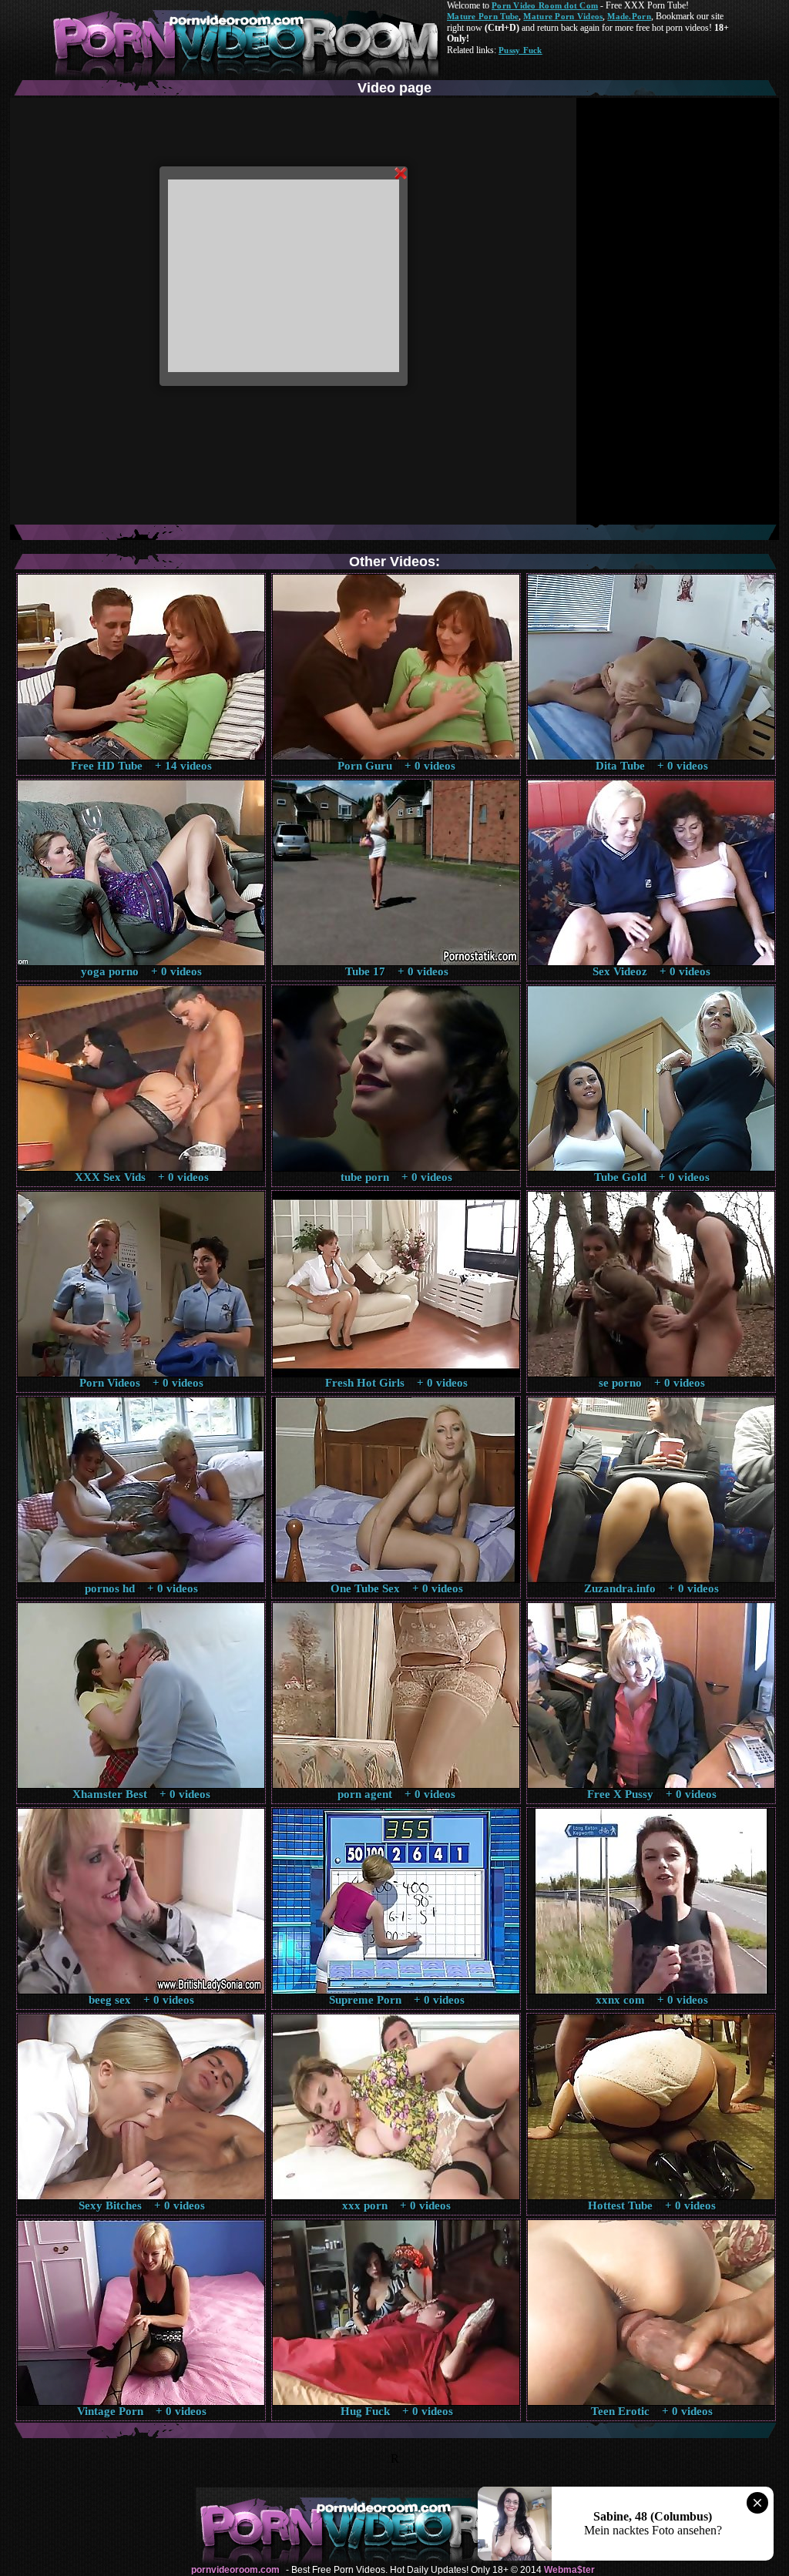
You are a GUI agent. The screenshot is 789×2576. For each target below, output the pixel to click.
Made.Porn (629, 16)
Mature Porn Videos (563, 16)
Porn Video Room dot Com (545, 5)
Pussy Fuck (520, 50)
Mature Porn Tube (483, 16)
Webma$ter (569, 2570)
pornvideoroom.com (235, 2570)
